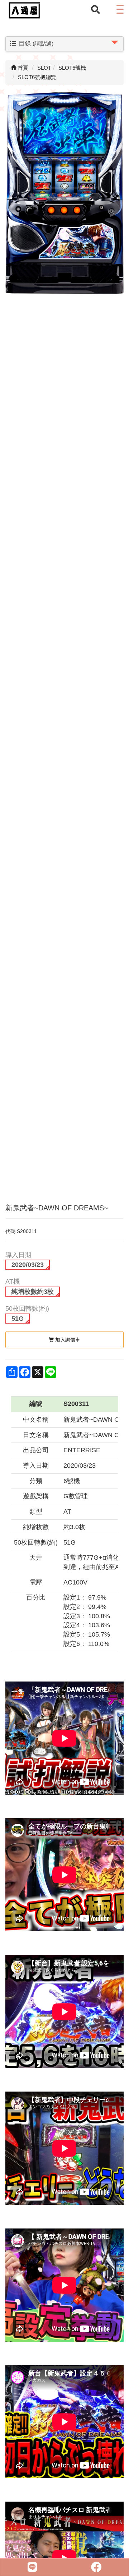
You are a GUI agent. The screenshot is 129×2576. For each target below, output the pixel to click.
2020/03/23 (28, 1265)
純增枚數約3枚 (33, 1292)
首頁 (22, 68)
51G (18, 1319)
